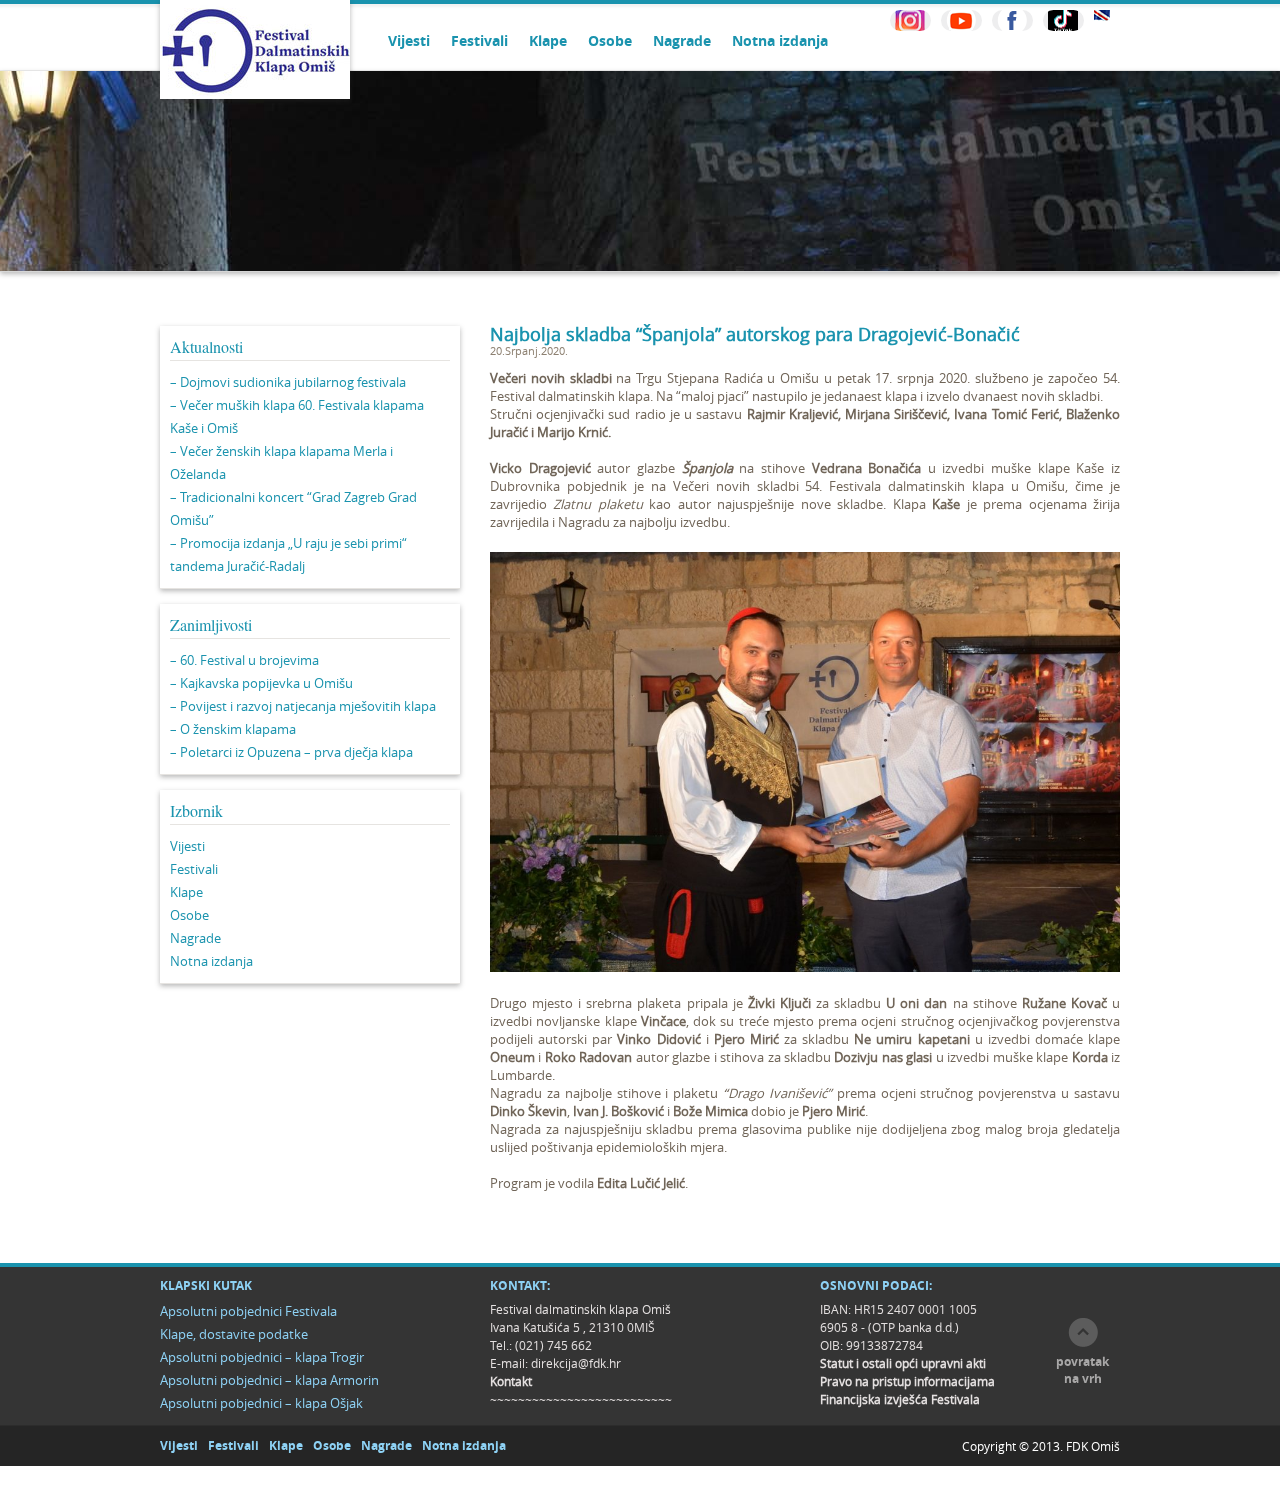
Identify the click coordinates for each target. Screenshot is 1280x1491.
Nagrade (682, 40)
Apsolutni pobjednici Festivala (248, 1311)
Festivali (479, 40)
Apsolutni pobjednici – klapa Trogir (262, 1357)
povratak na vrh (1082, 1370)
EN (1102, 15)
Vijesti (409, 40)
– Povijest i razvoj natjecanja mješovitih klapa (303, 706)
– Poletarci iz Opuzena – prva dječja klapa (291, 752)
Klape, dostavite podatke (234, 1334)
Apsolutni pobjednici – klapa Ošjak (261, 1403)
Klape (548, 40)
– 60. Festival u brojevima (244, 660)
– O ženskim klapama (233, 729)
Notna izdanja (780, 40)
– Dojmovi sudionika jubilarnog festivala (288, 382)
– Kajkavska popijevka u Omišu (261, 683)
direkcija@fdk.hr (576, 1363)
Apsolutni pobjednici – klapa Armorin (269, 1380)
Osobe (610, 40)
